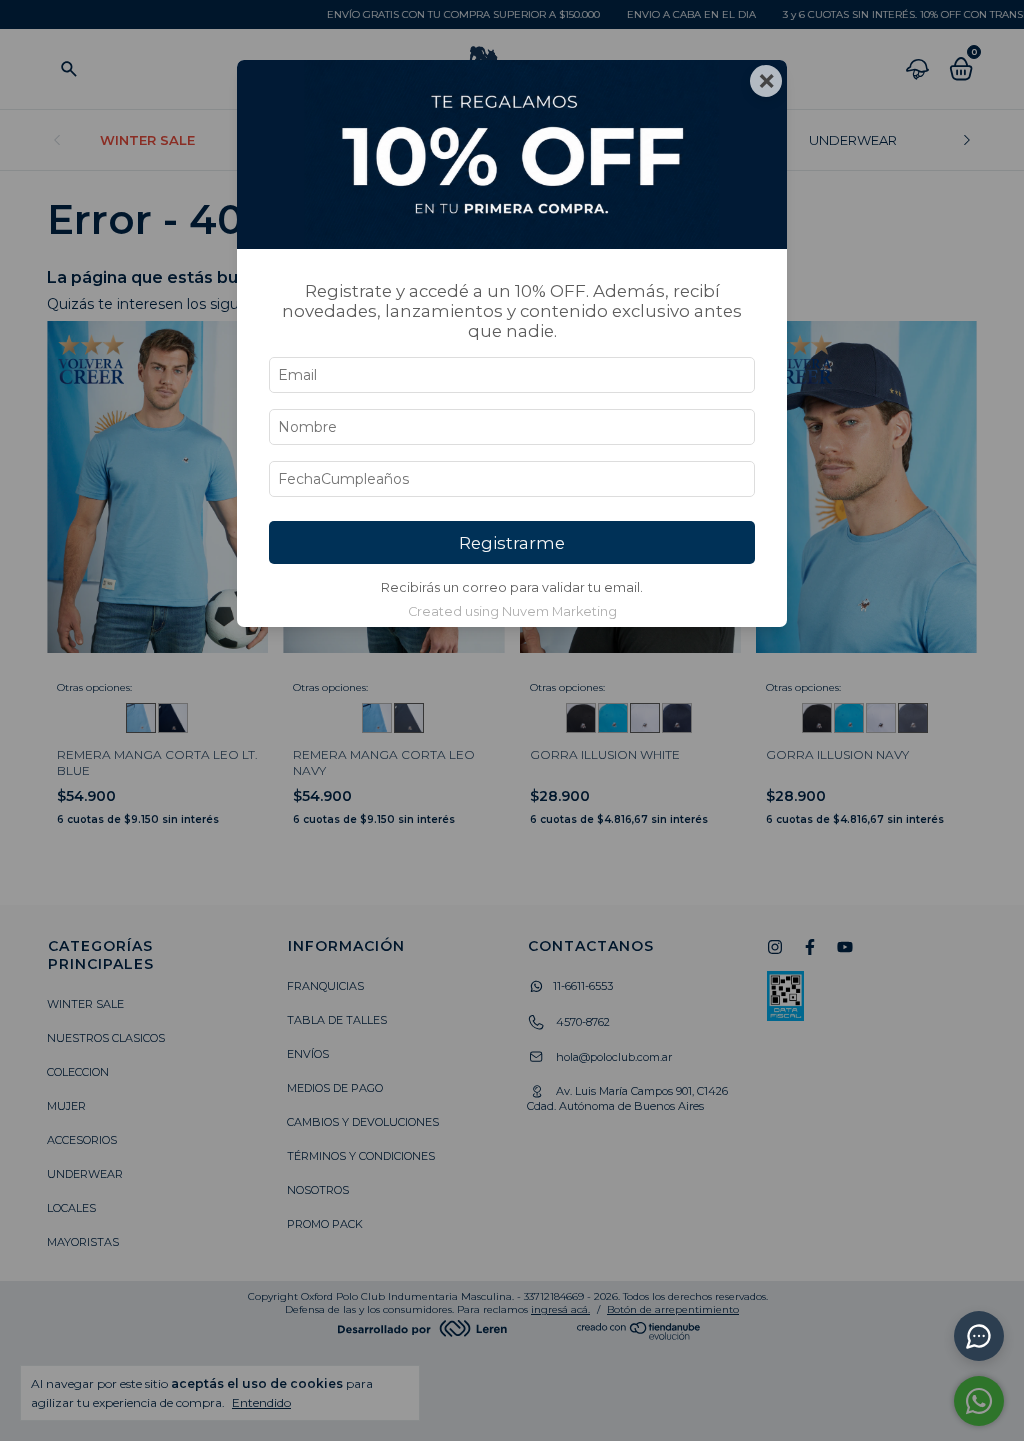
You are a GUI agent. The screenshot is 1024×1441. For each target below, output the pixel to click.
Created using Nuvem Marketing (512, 611)
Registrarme (512, 543)
